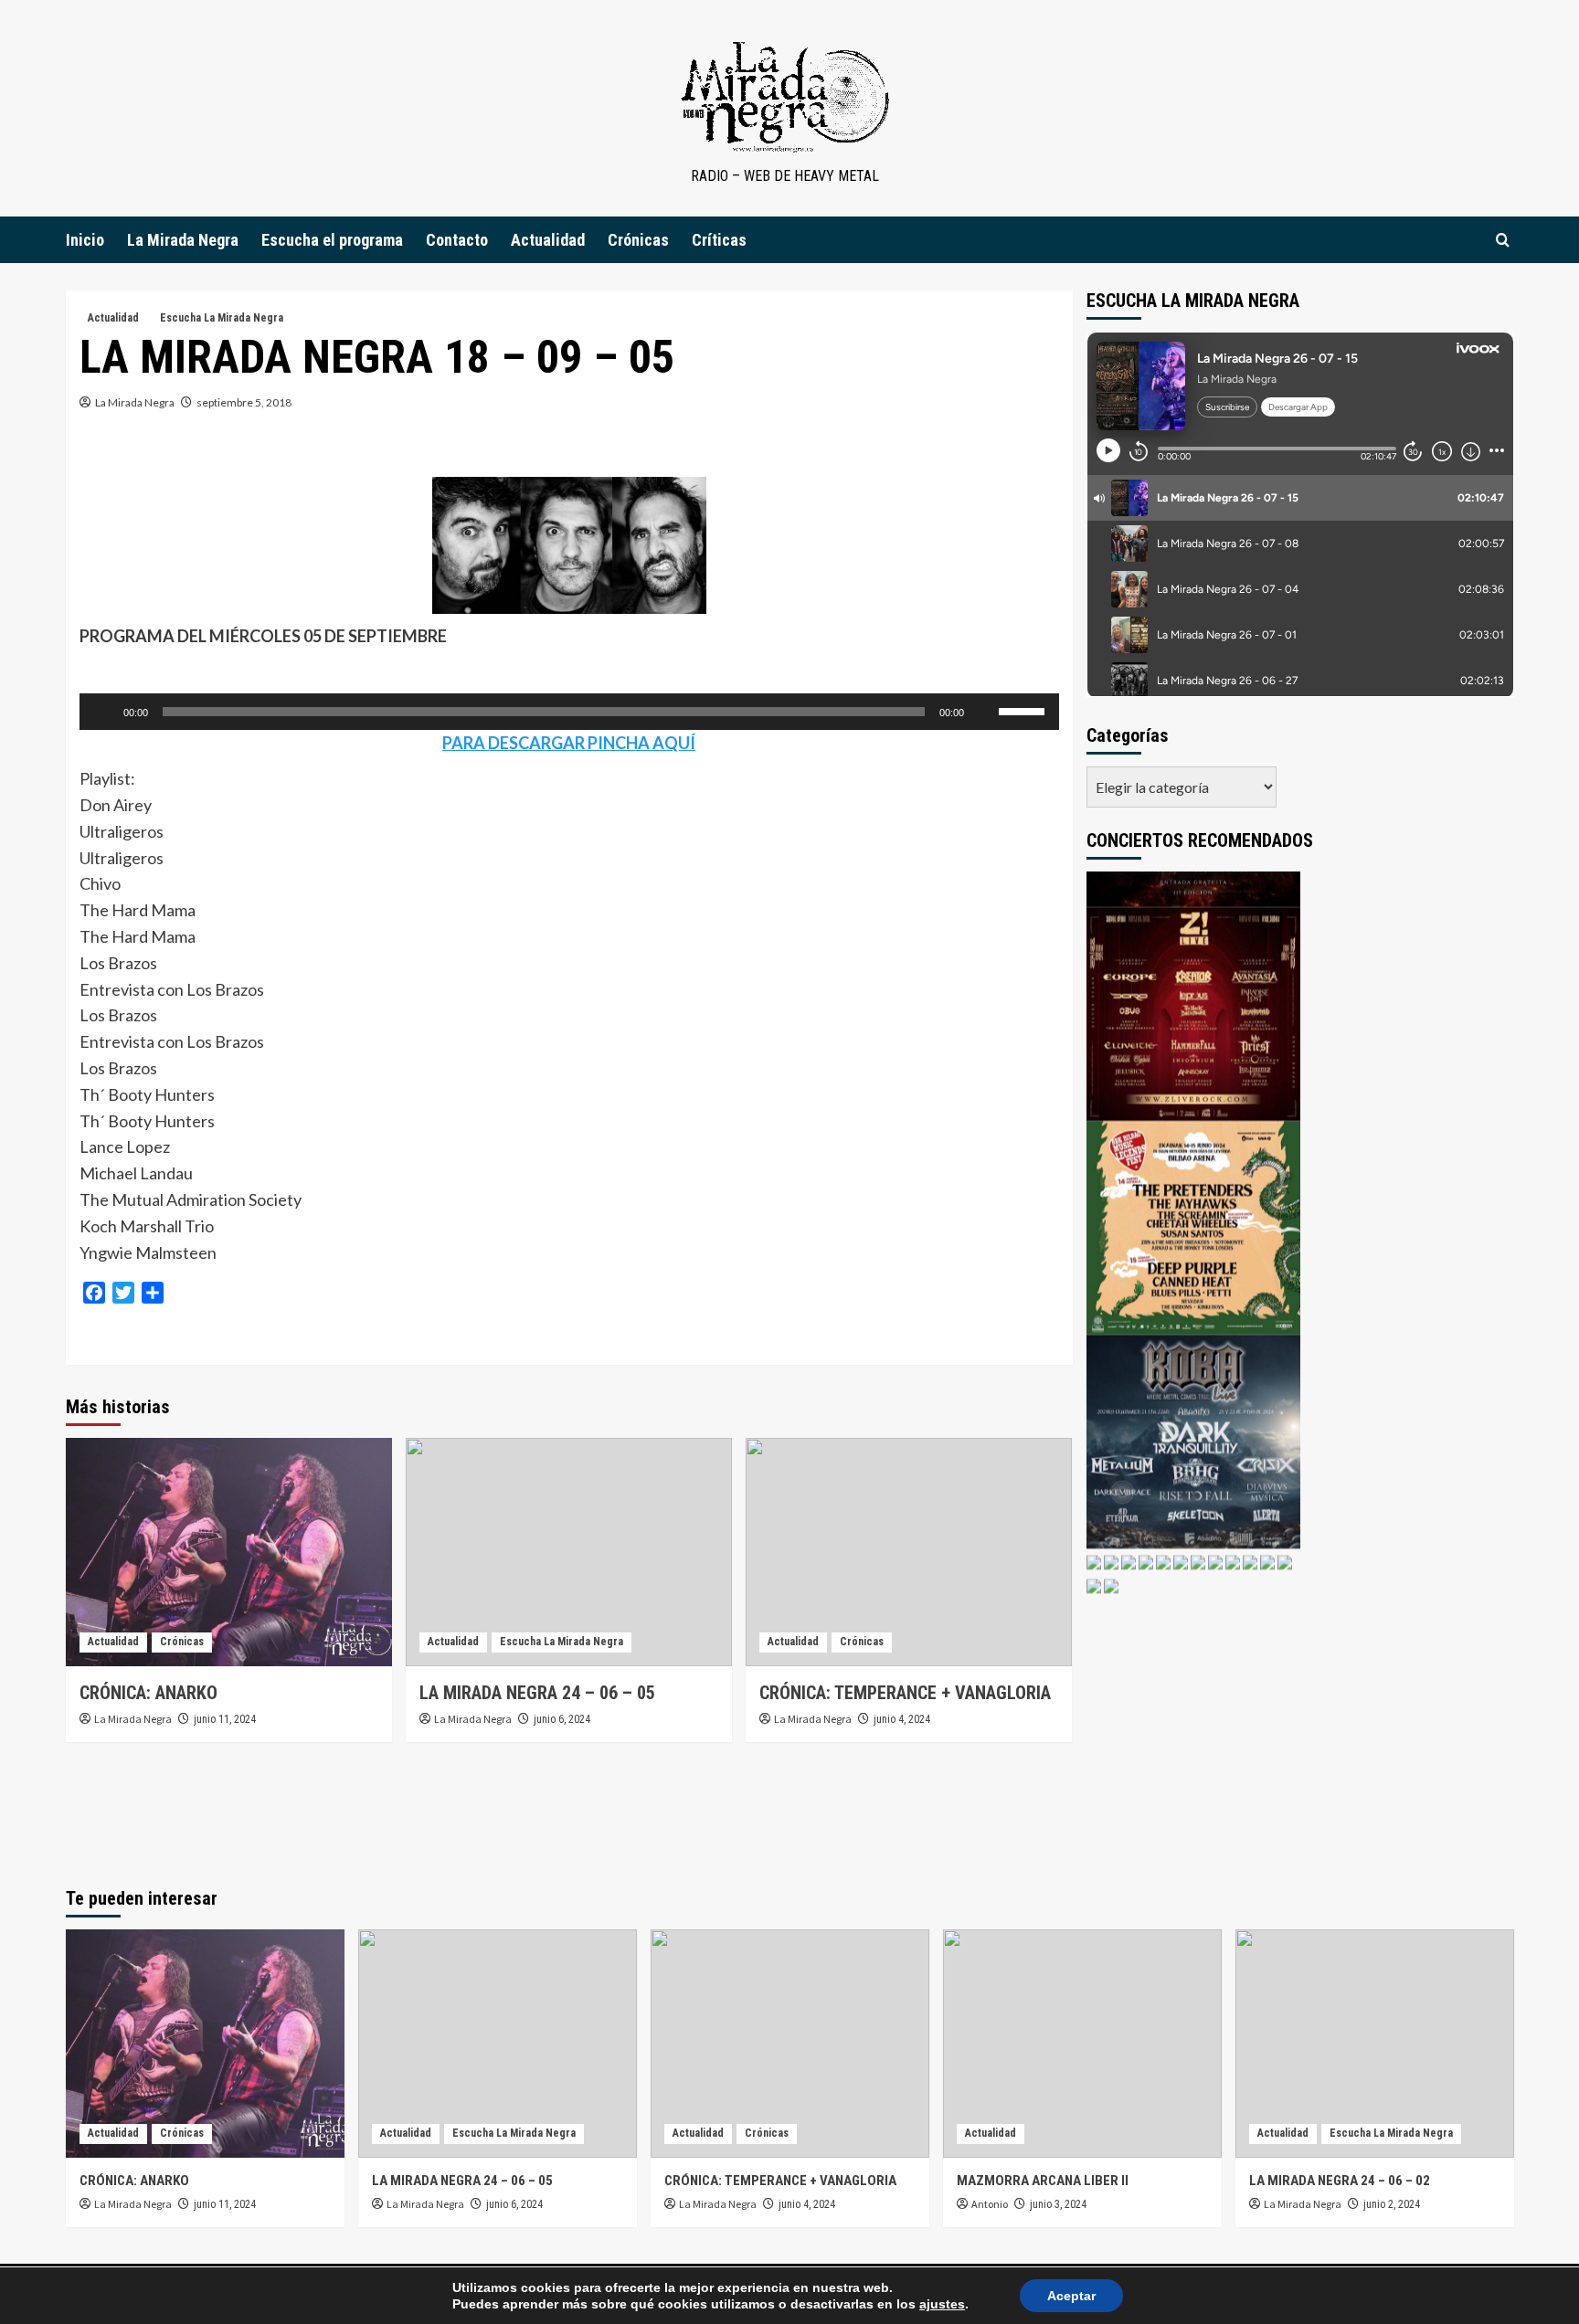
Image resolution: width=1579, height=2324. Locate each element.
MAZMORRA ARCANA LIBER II (1043, 2181)
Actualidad (548, 240)
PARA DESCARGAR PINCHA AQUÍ (569, 743)
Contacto (457, 240)
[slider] (1024, 710)
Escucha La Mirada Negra (222, 318)
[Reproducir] (103, 712)
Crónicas (638, 240)
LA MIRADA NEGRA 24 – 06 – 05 (537, 1693)
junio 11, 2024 (225, 1719)
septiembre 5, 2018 (244, 402)
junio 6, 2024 (562, 1719)
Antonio (990, 2204)
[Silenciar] (984, 712)
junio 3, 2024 (1058, 2204)
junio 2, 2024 (1392, 2204)
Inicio (85, 240)
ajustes (942, 2304)
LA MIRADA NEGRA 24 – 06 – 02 (1340, 2181)
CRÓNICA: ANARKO (148, 1693)
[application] (569, 712)
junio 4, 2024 (902, 1719)
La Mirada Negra (183, 240)
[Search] (1503, 240)
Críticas (719, 240)
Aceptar (1071, 2296)
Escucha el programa (332, 240)
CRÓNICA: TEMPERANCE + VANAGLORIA (905, 1693)
